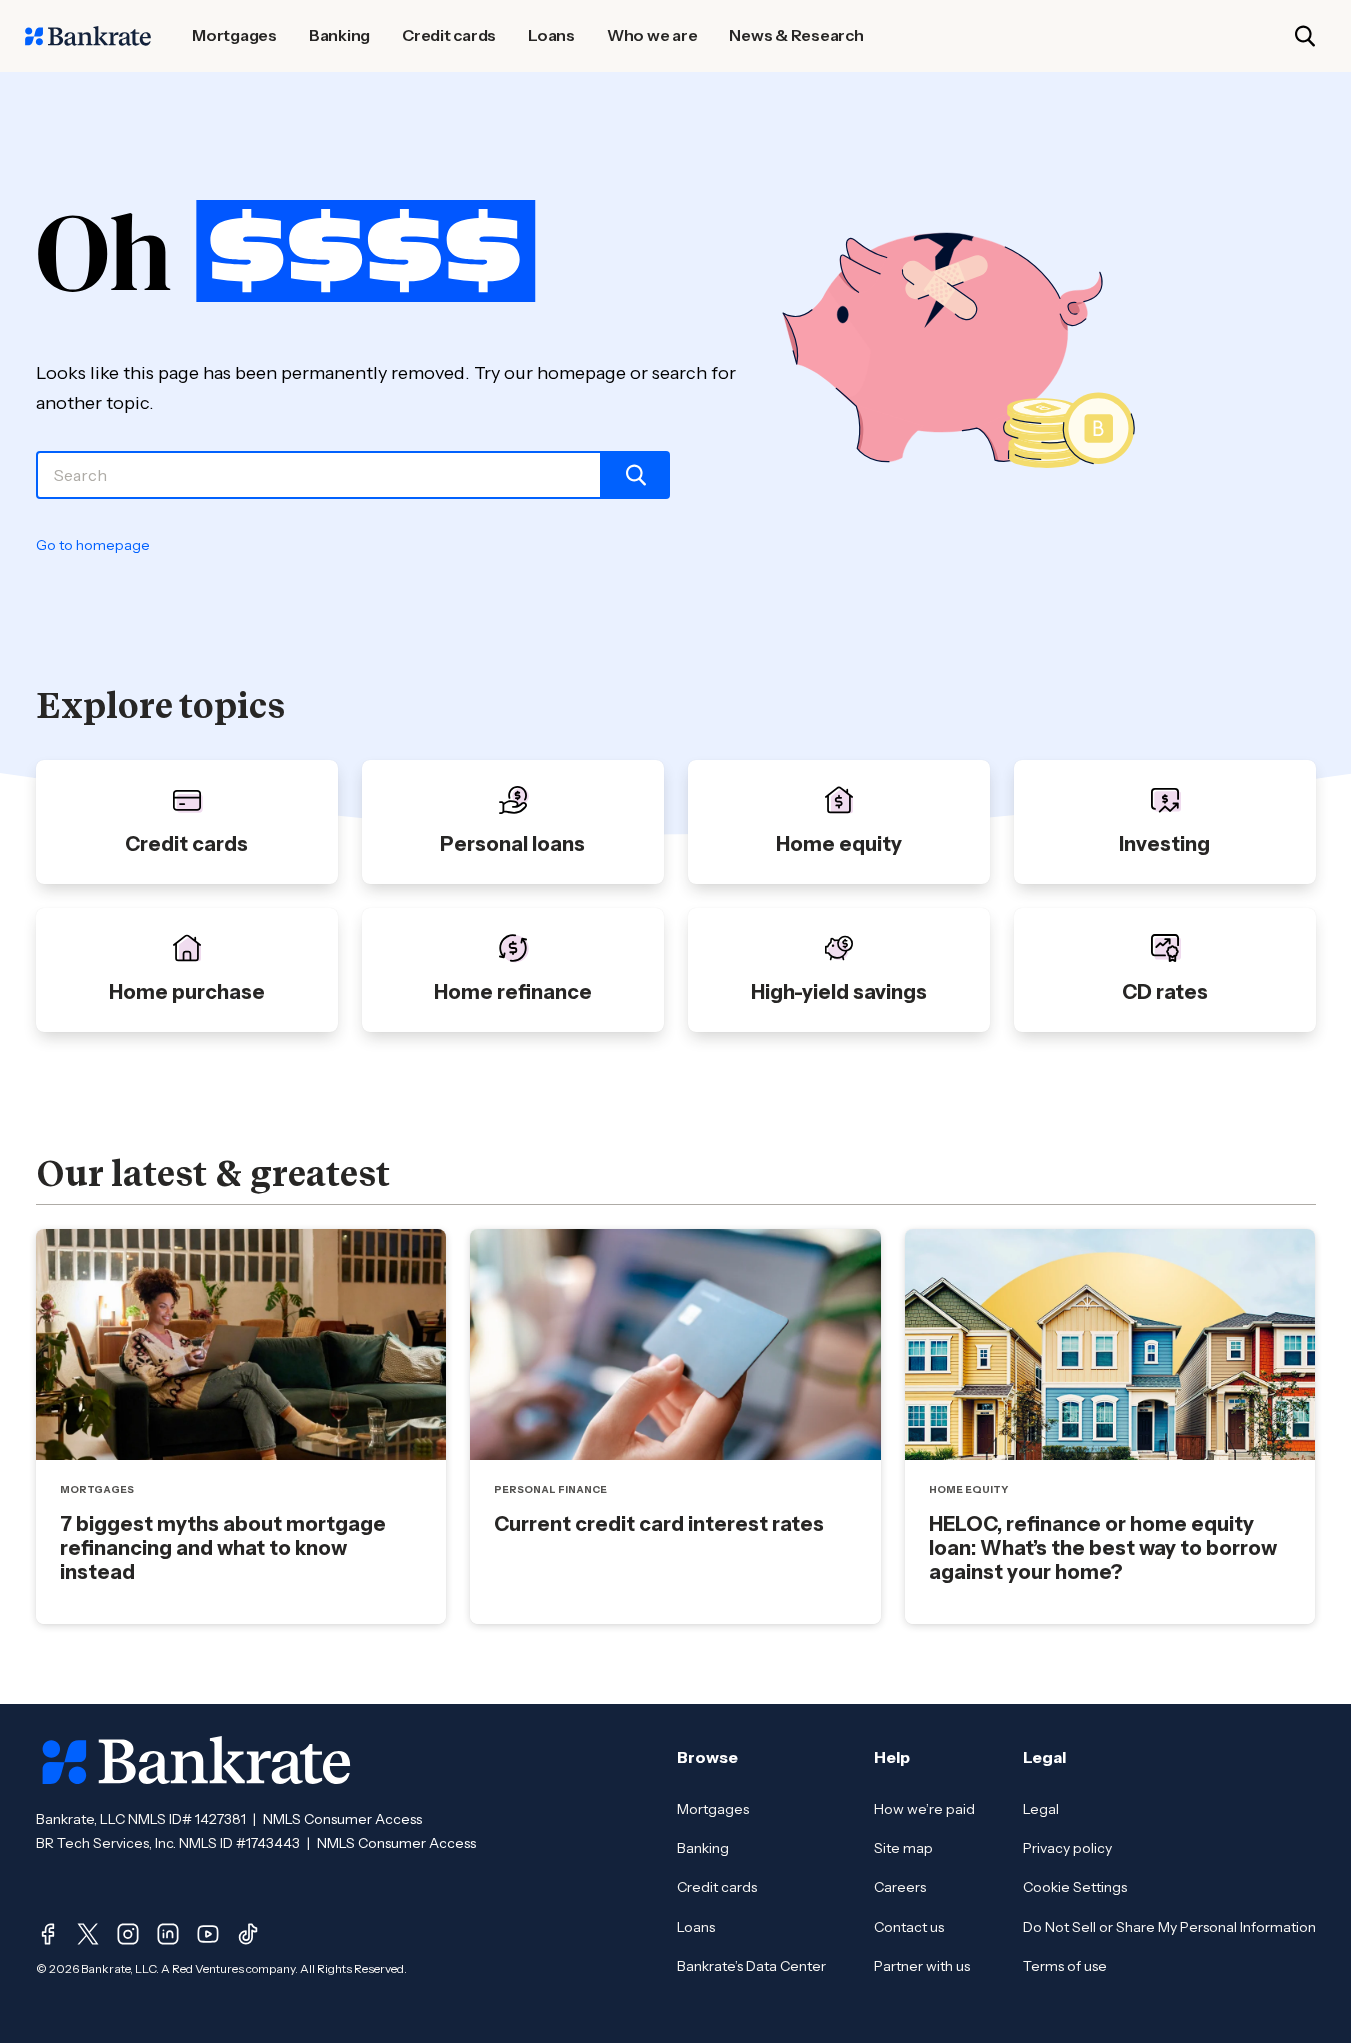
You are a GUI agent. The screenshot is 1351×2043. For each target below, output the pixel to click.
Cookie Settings (1075, 1887)
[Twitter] (88, 1934)
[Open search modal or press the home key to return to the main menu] (1305, 36)
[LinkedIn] (168, 1934)
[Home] (88, 36)
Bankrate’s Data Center (751, 1966)
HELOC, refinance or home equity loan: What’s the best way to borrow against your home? (1103, 1548)
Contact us (909, 1927)
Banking (703, 1848)
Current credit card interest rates (659, 1524)
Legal (1041, 1809)
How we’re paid (924, 1809)
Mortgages (713, 1809)
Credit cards (717, 1887)
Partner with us (922, 1966)
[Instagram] (128, 1934)
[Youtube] (208, 1934)
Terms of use (1065, 1966)
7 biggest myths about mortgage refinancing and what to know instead (223, 1548)
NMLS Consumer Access (342, 1819)
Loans (696, 1927)
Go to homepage (93, 545)
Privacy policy (1067, 1848)
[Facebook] (48, 1934)
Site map (903, 1848)
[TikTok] (248, 1934)
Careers (900, 1887)
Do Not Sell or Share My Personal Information (1169, 1927)
